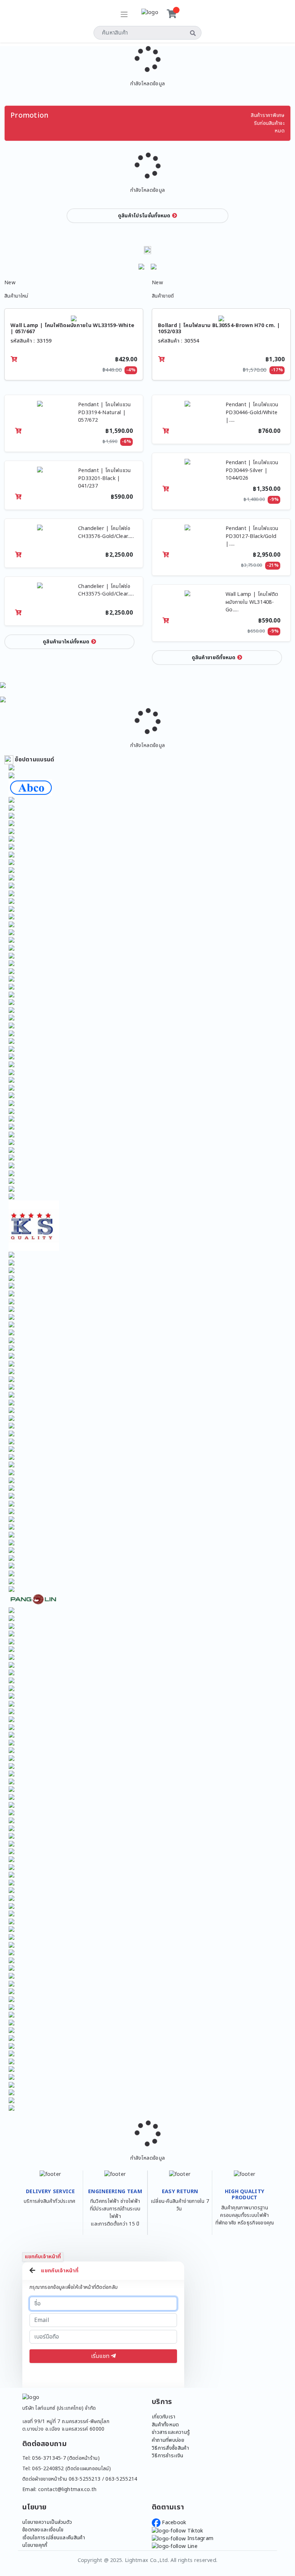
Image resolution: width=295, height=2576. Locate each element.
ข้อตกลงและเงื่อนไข (43, 2530)
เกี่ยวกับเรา (164, 2417)
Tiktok (194, 2531)
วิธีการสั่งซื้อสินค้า (170, 2448)
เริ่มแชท (101, 2356)
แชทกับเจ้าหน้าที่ (43, 2257)
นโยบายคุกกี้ (35, 2545)
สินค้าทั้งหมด (165, 2425)
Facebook (173, 2523)
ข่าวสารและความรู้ (171, 2432)
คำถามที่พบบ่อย (168, 2440)
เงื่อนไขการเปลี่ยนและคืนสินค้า (54, 2538)
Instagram (199, 2538)
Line (192, 2546)
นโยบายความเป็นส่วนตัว (47, 2522)
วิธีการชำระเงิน (167, 2456)
